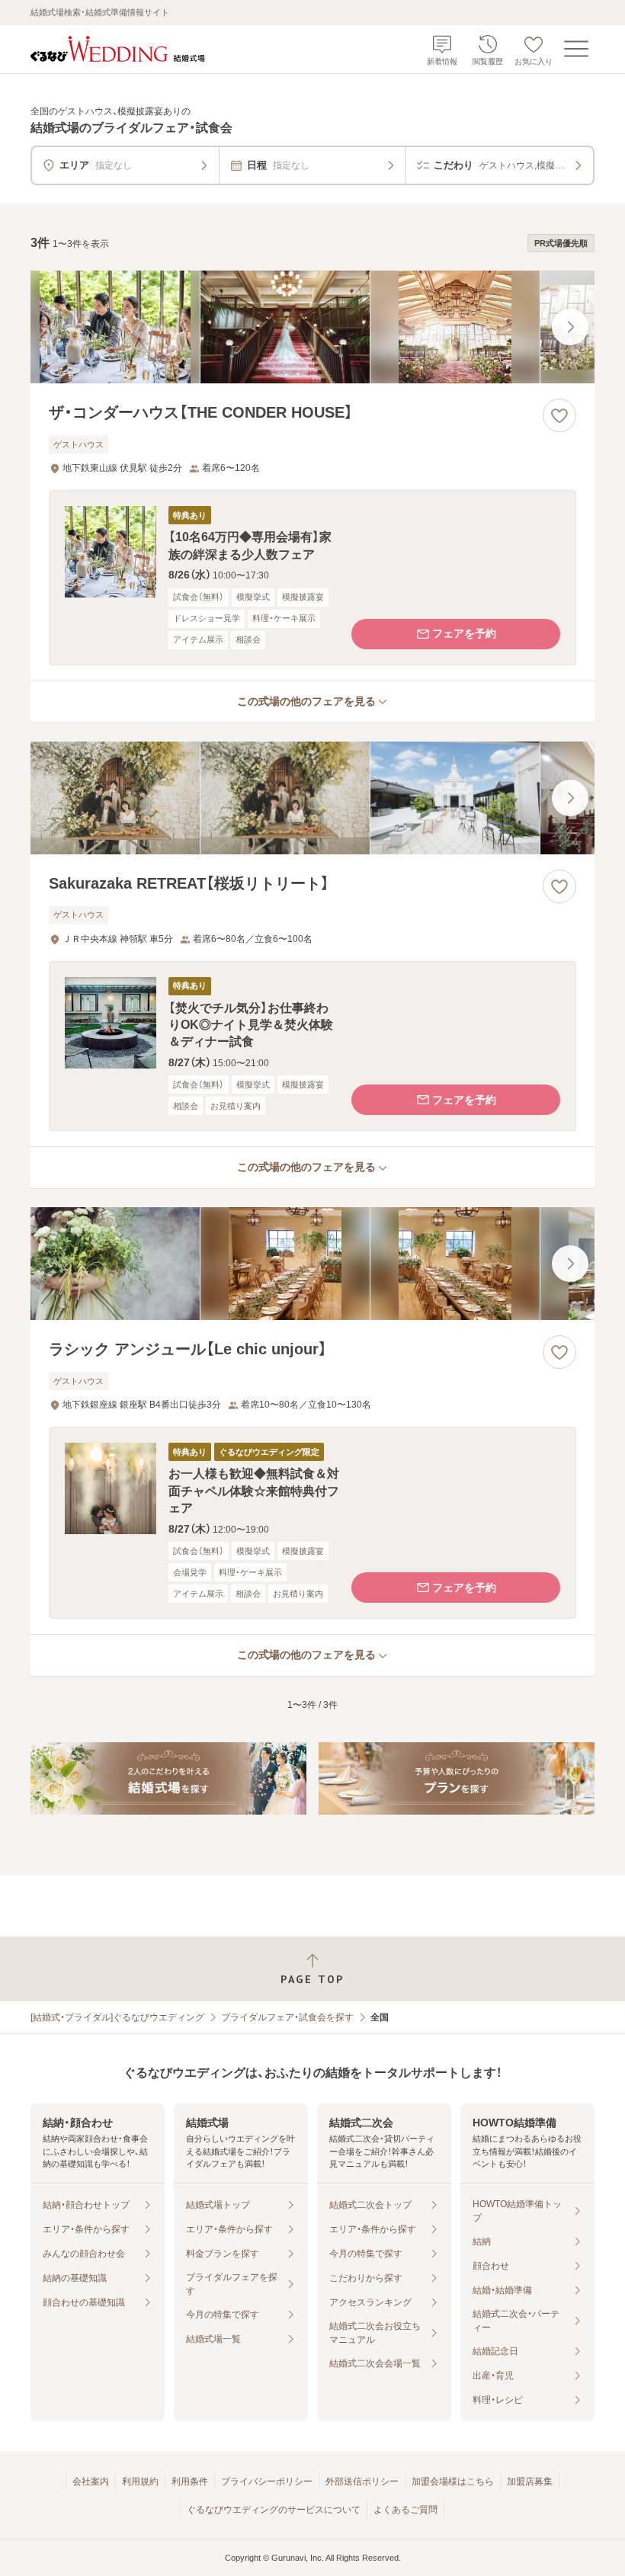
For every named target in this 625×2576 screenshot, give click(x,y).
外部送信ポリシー (362, 2481)
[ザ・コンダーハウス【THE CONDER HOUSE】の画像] (312, 327)
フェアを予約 (464, 633)
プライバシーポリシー (267, 2481)
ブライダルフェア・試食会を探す (287, 2017)
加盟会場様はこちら (453, 2481)
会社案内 (91, 2481)
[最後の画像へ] (570, 327)
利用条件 (190, 2481)
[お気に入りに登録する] (559, 415)
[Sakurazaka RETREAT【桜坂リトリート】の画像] (312, 798)
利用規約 (140, 2481)
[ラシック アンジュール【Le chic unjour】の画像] (312, 1264)
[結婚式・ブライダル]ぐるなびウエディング (117, 2017)
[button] (312, 577)
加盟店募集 (530, 2481)
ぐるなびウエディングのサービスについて (274, 2510)
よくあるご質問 (405, 2510)
